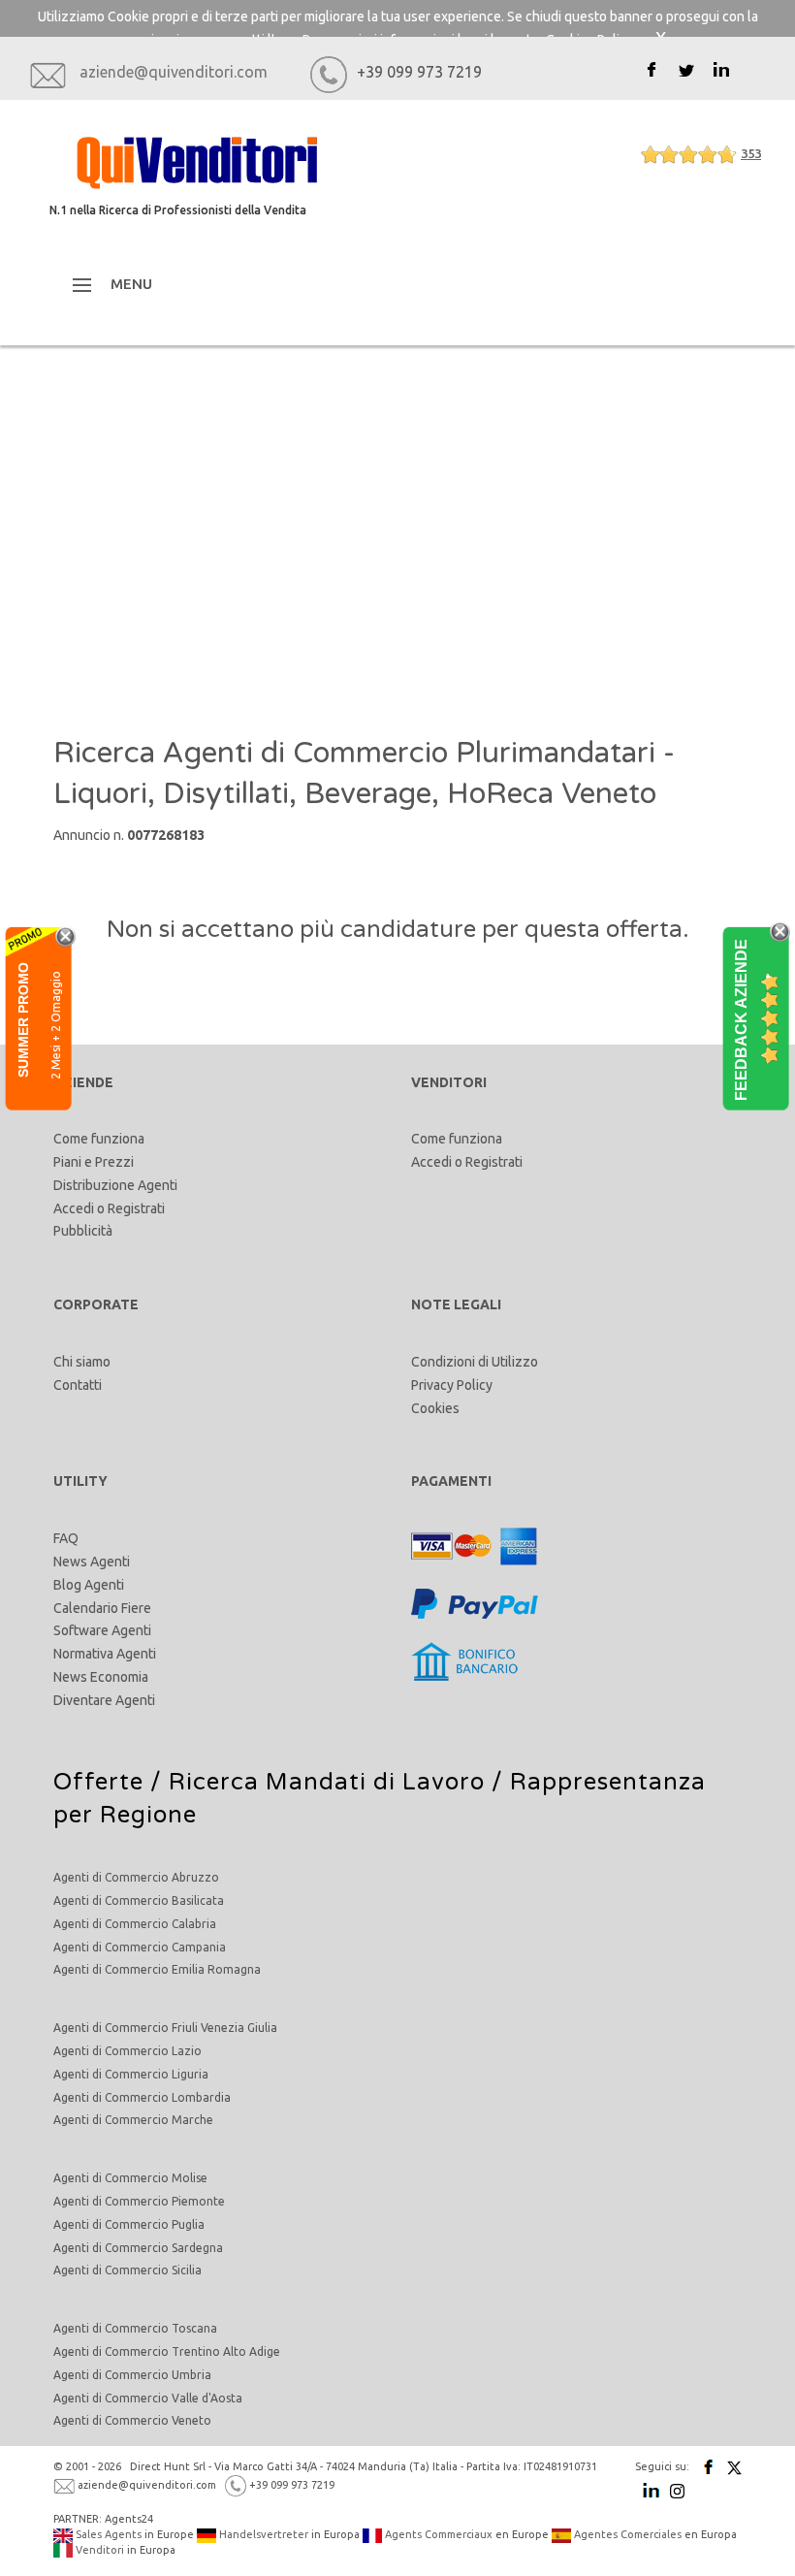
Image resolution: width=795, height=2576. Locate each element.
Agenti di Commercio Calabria (135, 1924)
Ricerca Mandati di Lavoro (327, 1782)
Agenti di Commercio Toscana (135, 2328)
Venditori (98, 2550)
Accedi (74, 1208)
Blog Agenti (89, 1585)
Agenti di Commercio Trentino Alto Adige (167, 2351)
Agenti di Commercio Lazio (127, 2051)
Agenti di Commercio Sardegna (138, 2248)
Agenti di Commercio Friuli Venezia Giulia (165, 2028)
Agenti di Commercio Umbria (132, 2375)
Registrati (136, 1208)
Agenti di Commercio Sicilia (127, 2270)
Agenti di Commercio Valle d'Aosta (148, 2398)
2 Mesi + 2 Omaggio (56, 1025)
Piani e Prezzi (94, 1162)
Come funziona (99, 1139)
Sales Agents (107, 2534)
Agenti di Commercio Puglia (129, 2224)
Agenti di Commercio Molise (130, 2178)
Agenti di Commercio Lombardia (142, 2097)
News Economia (101, 1677)
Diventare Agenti (104, 1700)
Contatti (78, 1385)
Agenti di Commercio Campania (140, 1947)
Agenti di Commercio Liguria (131, 2074)
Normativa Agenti (105, 1654)
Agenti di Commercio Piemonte (139, 2201)
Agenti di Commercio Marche (133, 2120)
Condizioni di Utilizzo (475, 1362)
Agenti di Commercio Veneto (132, 2420)
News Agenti (92, 1562)
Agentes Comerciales (626, 2534)
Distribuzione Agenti (115, 1185)
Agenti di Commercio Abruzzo (136, 1877)
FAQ (66, 1538)
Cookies (435, 1408)
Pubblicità (83, 1231)
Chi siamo (82, 1362)
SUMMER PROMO (23, 1020)
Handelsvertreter (262, 2534)
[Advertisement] (397, 539)
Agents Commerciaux (437, 2534)
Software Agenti (102, 1630)
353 (751, 153)
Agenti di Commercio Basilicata (139, 1900)
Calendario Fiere (102, 1608)
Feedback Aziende (741, 1020)
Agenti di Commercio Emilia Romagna (157, 1969)
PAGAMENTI (451, 1481)
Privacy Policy (452, 1385)
